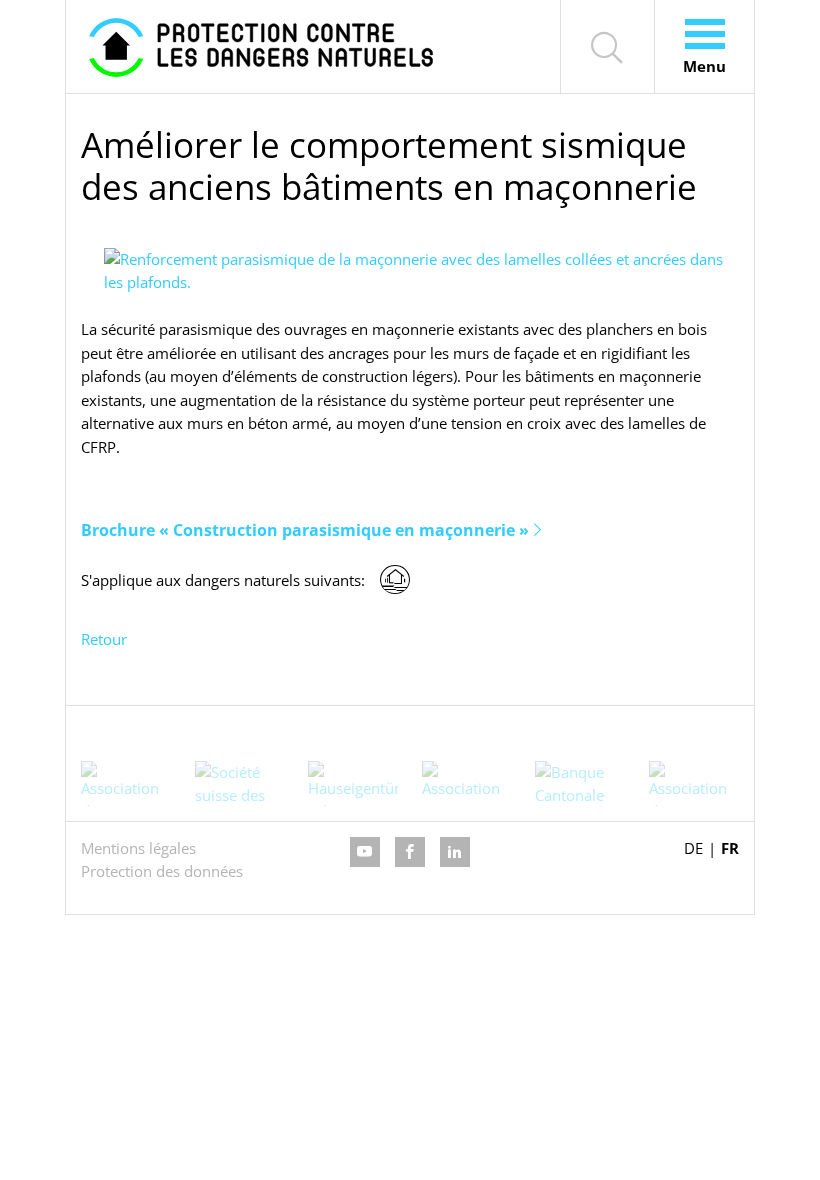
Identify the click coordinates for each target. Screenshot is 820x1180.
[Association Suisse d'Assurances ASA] (467, 783)
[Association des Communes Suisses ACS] (694, 783)
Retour (104, 639)
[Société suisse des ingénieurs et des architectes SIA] (240, 783)
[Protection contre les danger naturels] (261, 46)
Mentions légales (138, 848)
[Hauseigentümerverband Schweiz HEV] (353, 783)
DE (693, 848)
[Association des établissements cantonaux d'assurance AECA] (126, 783)
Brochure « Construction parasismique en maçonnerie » (305, 530)
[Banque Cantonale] (580, 783)
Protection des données (162, 871)
